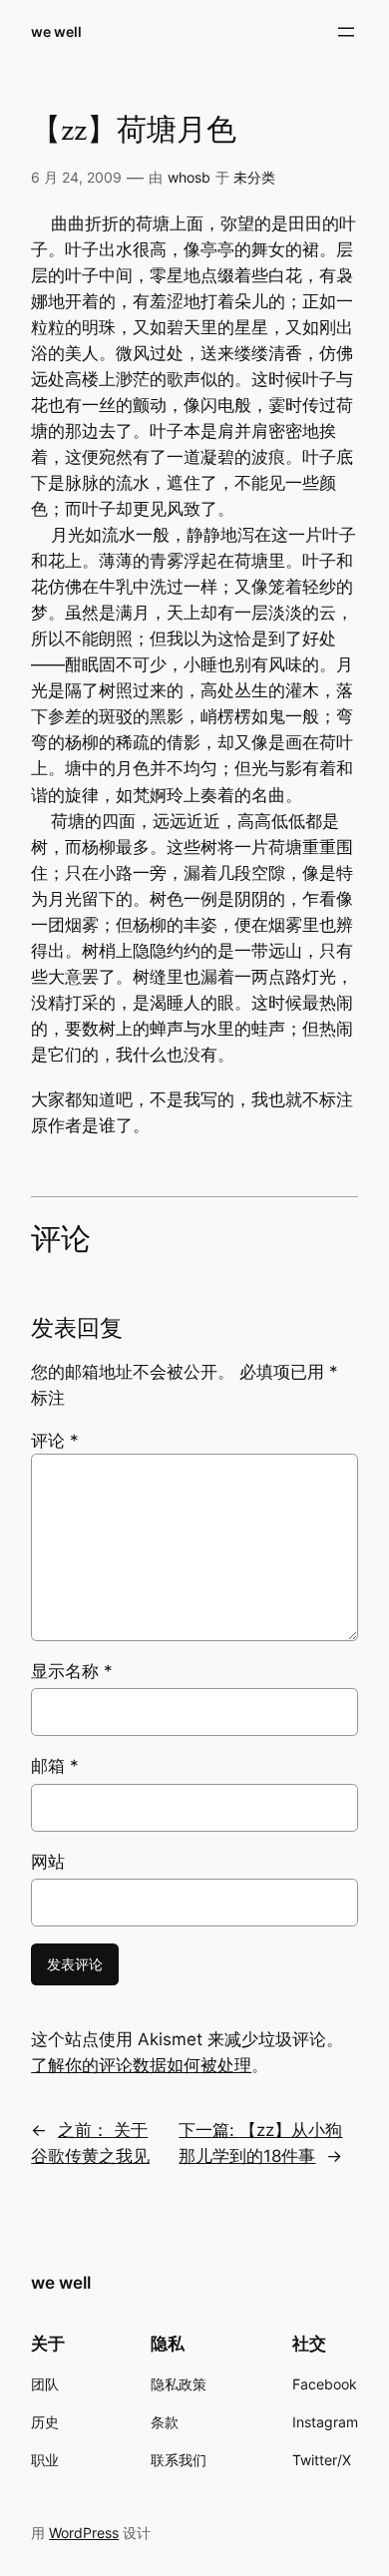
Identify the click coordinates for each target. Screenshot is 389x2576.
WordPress (84, 2533)
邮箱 (55, 1766)
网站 (48, 1862)
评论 (55, 1441)
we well (56, 31)
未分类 (254, 177)
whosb (189, 177)
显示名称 (72, 1671)
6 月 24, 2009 (76, 177)
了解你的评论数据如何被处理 (141, 2065)
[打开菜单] (346, 32)
